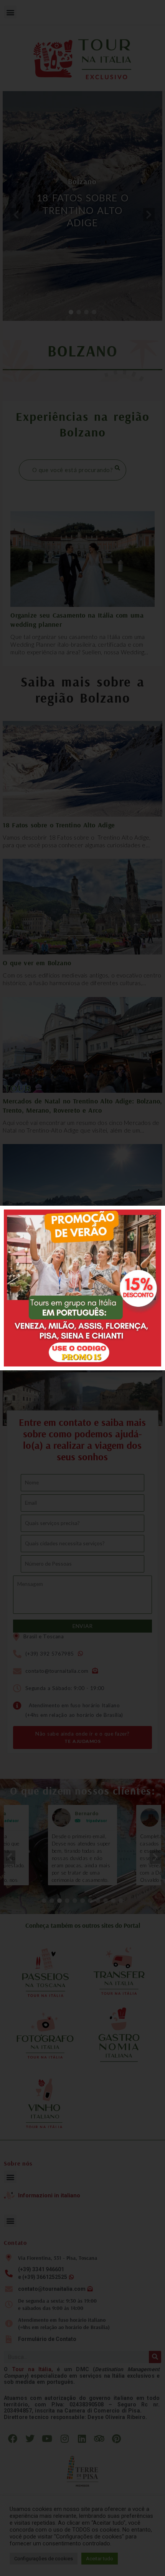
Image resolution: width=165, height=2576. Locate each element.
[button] (154, 1216)
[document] (82, 1288)
